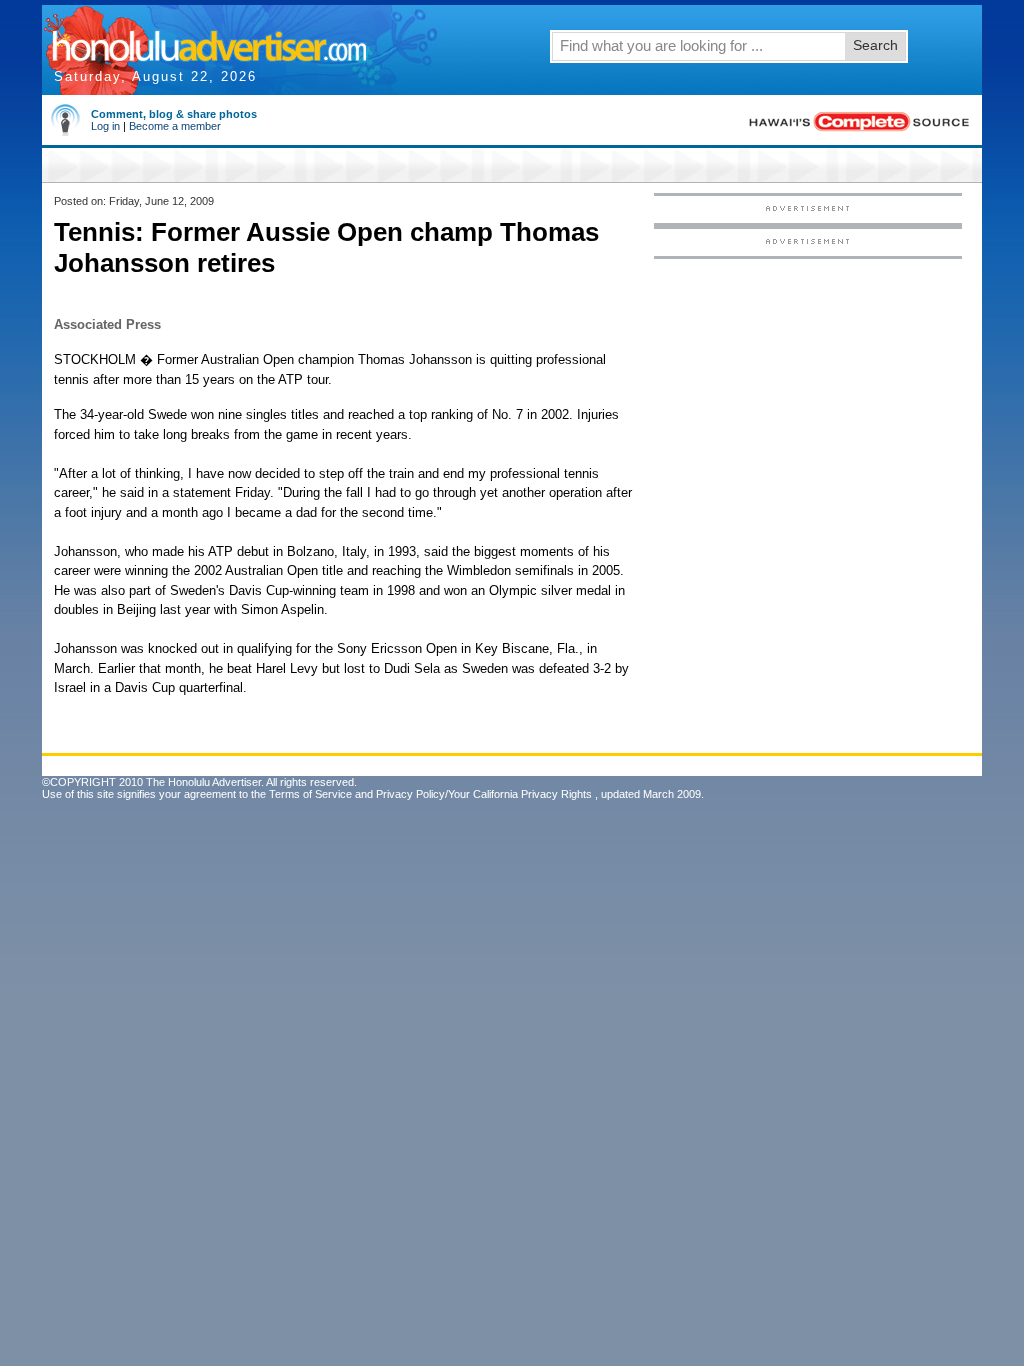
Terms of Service (310, 794)
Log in (105, 126)
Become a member (175, 126)
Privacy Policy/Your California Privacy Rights (484, 794)
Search (875, 45)
